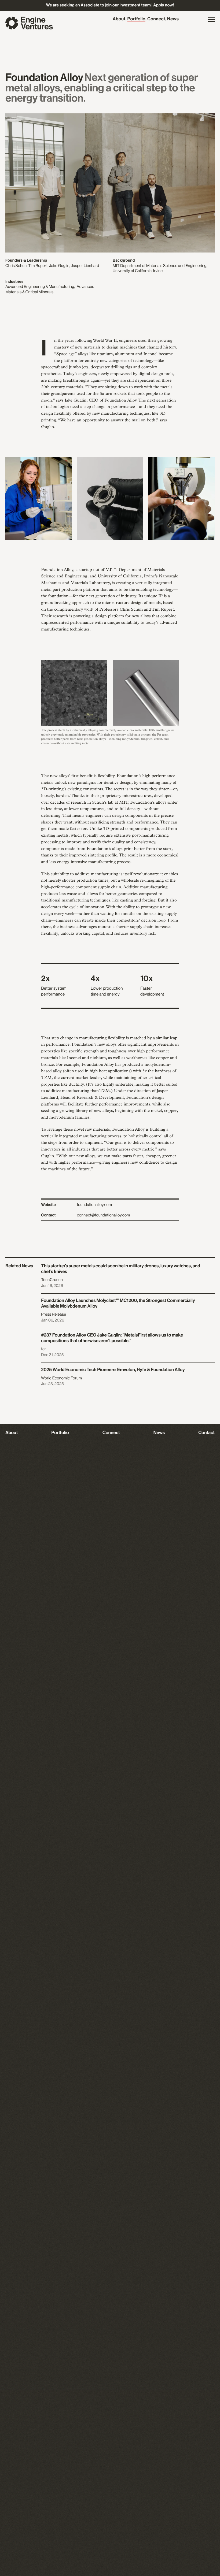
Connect (156, 19)
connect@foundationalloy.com (104, 1215)
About (119, 19)
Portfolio (136, 19)
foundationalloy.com (94, 1205)
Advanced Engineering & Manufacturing (40, 287)
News (173, 19)
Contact (206, 1433)
